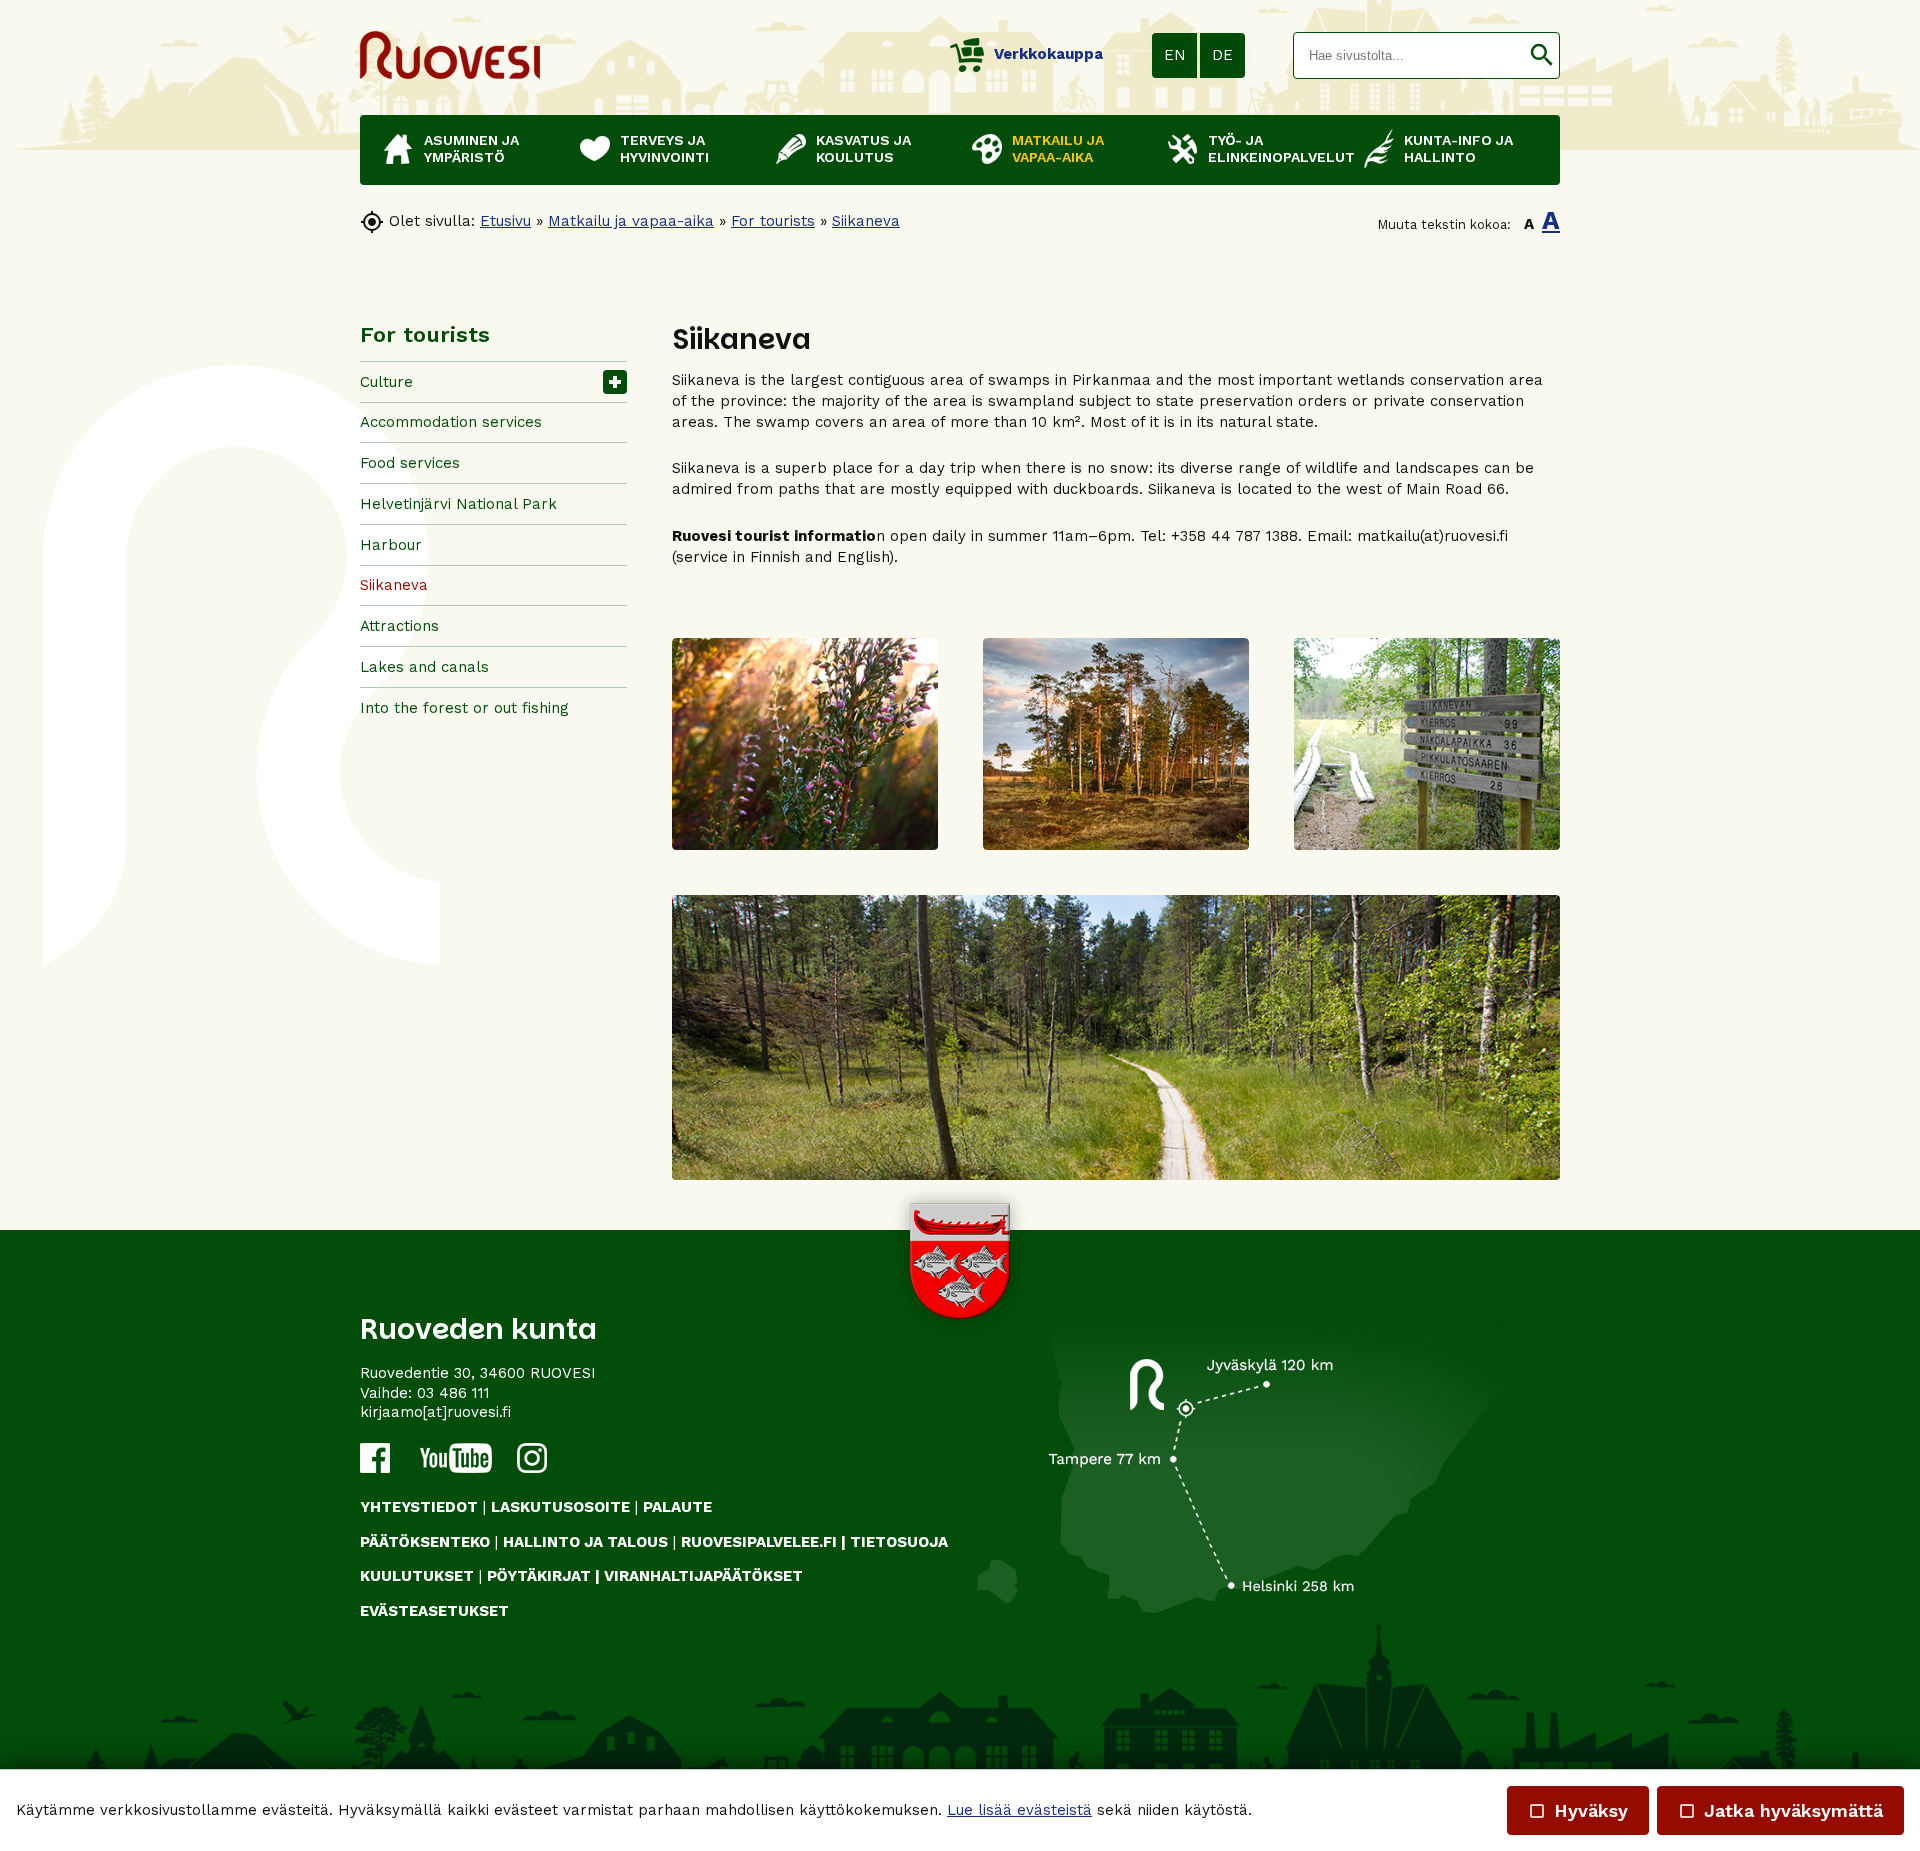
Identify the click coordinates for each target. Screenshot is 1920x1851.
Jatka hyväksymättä (1780, 1810)
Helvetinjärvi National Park (458, 504)
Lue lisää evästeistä (1019, 1810)
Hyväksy (1578, 1810)
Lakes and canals (424, 667)
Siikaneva (866, 221)
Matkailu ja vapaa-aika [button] (1058, 148)
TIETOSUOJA (899, 1542)
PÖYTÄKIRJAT (539, 1576)
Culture (386, 382)
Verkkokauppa (1048, 54)
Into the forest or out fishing (464, 708)
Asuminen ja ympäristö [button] (471, 148)
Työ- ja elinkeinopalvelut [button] (1276, 148)
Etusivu (505, 221)
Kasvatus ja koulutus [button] (863, 148)
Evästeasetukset (434, 1611)
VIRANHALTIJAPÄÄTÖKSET (703, 1576)
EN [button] (1175, 55)
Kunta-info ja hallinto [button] (1458, 148)
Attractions (399, 626)
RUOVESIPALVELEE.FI (759, 1542)
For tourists (773, 221)
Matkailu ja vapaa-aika (631, 221)
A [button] (1529, 224)
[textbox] (1409, 55)
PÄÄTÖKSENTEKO (425, 1542)
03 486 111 (453, 1393)
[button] (1541, 55)
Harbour (391, 545)
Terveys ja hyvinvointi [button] (664, 148)
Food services (410, 463)
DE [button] (1222, 55)
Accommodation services (451, 422)
